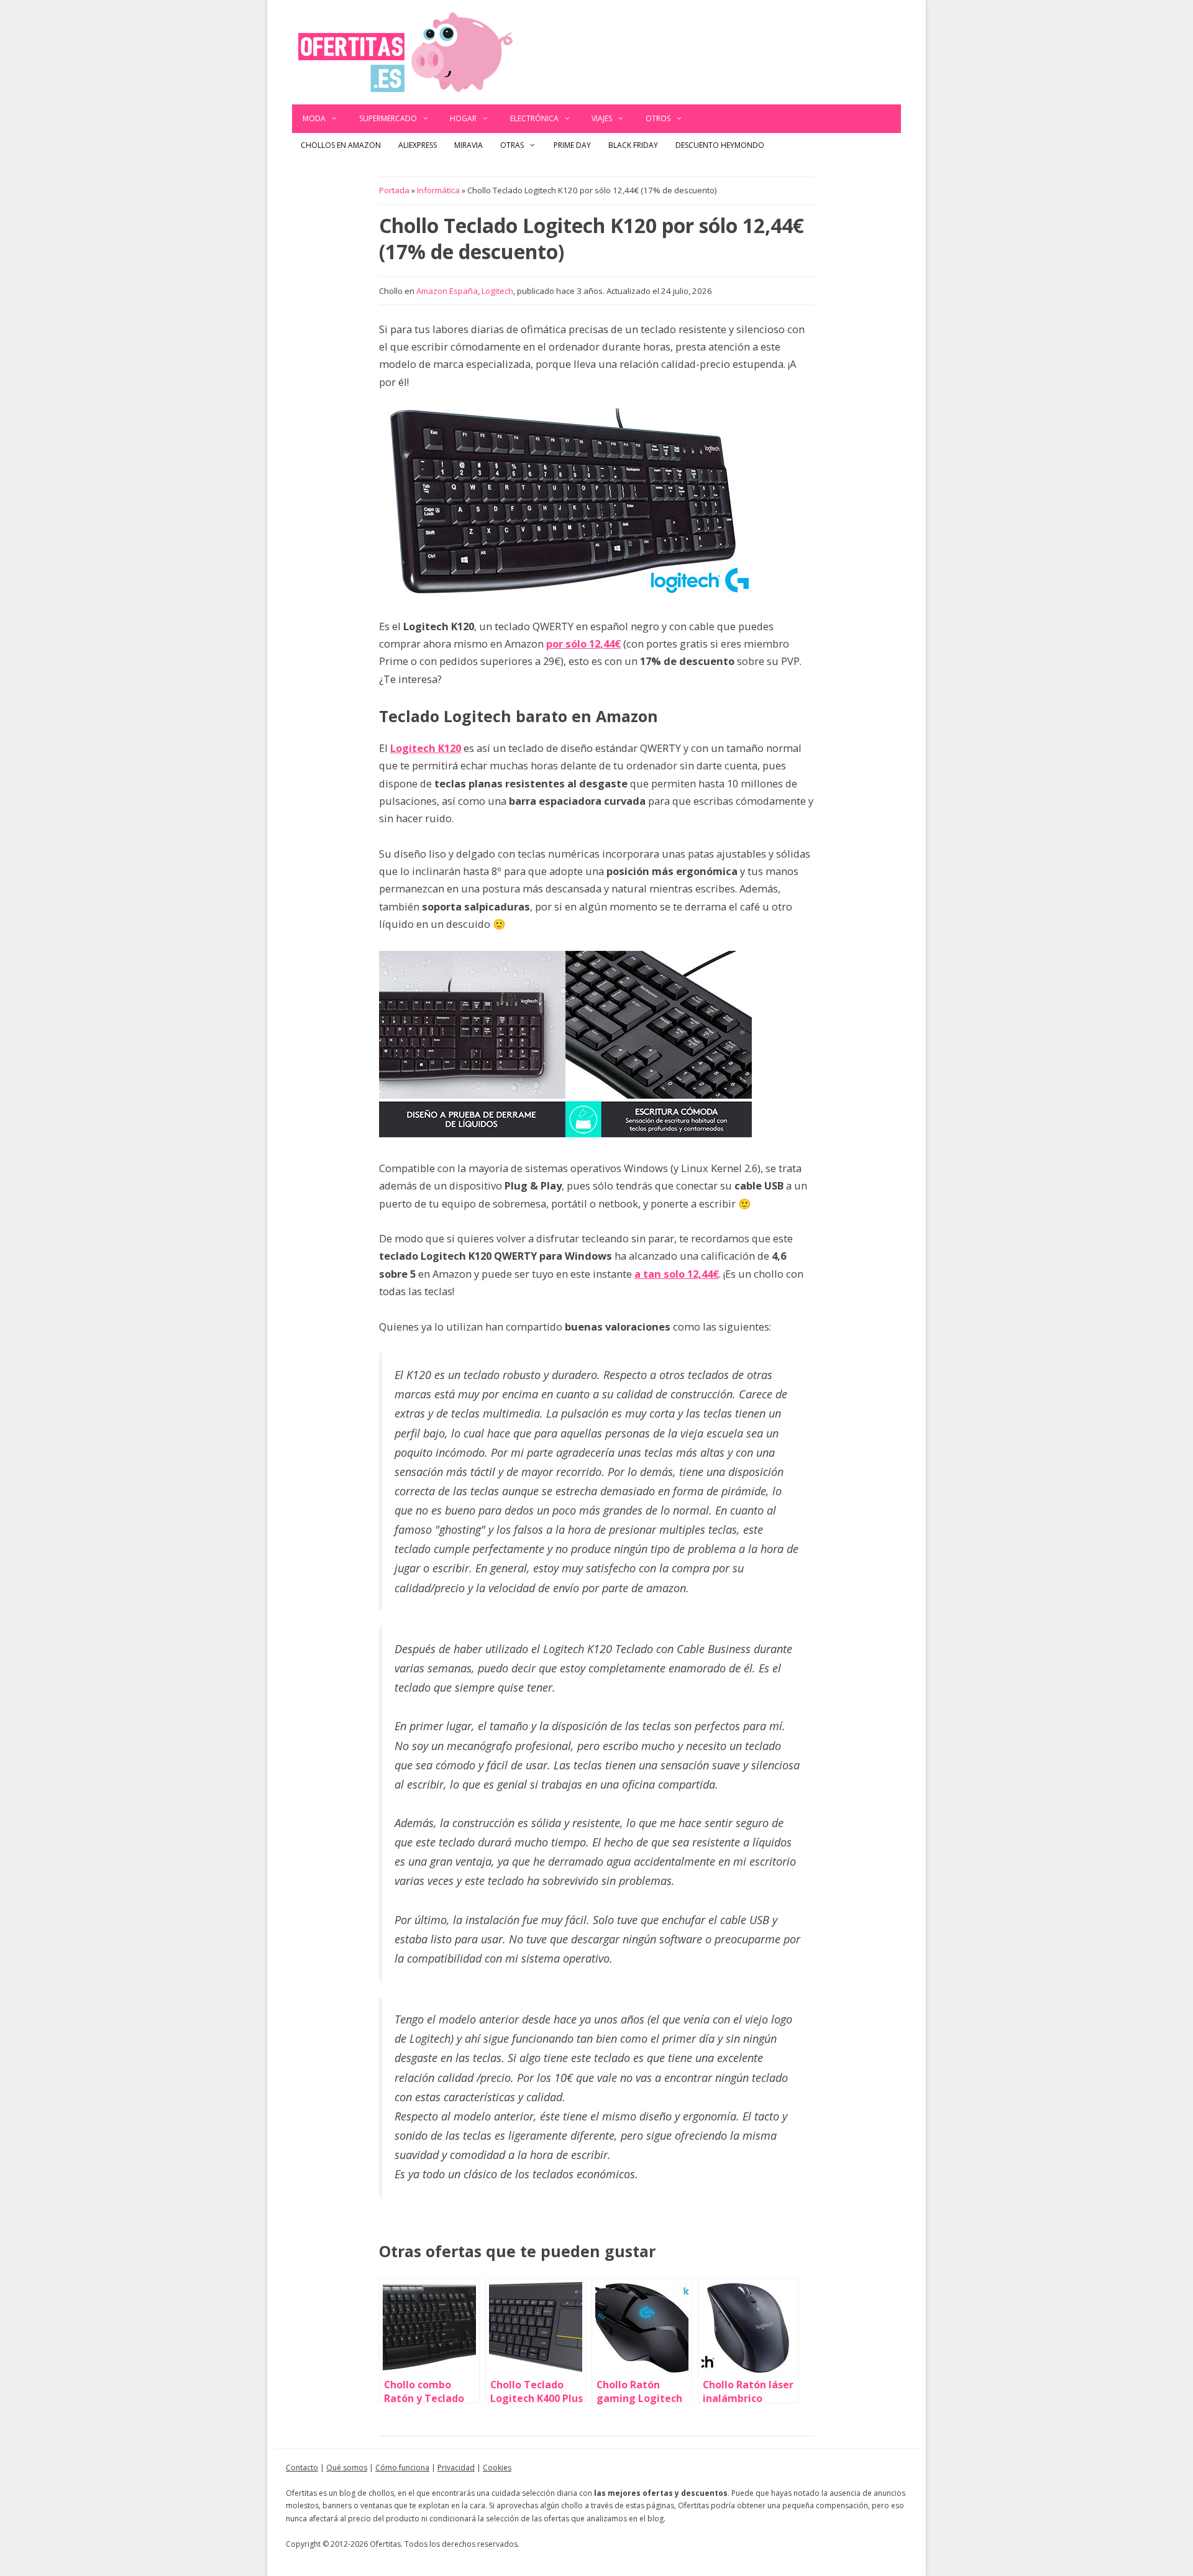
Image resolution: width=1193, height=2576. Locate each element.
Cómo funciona (402, 2468)
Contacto (302, 2468)
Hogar (463, 118)
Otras (512, 145)
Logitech (497, 291)
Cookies (497, 2468)
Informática (438, 190)
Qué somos (347, 2468)
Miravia (469, 145)
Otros (658, 118)
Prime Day (572, 145)
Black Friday (633, 145)
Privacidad (456, 2468)
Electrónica (534, 118)
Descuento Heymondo (720, 145)
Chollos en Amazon (341, 145)
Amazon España (447, 291)
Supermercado (388, 118)
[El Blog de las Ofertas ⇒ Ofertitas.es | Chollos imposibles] (405, 51)
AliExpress (418, 145)
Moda (314, 118)
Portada (394, 190)
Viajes (602, 118)
